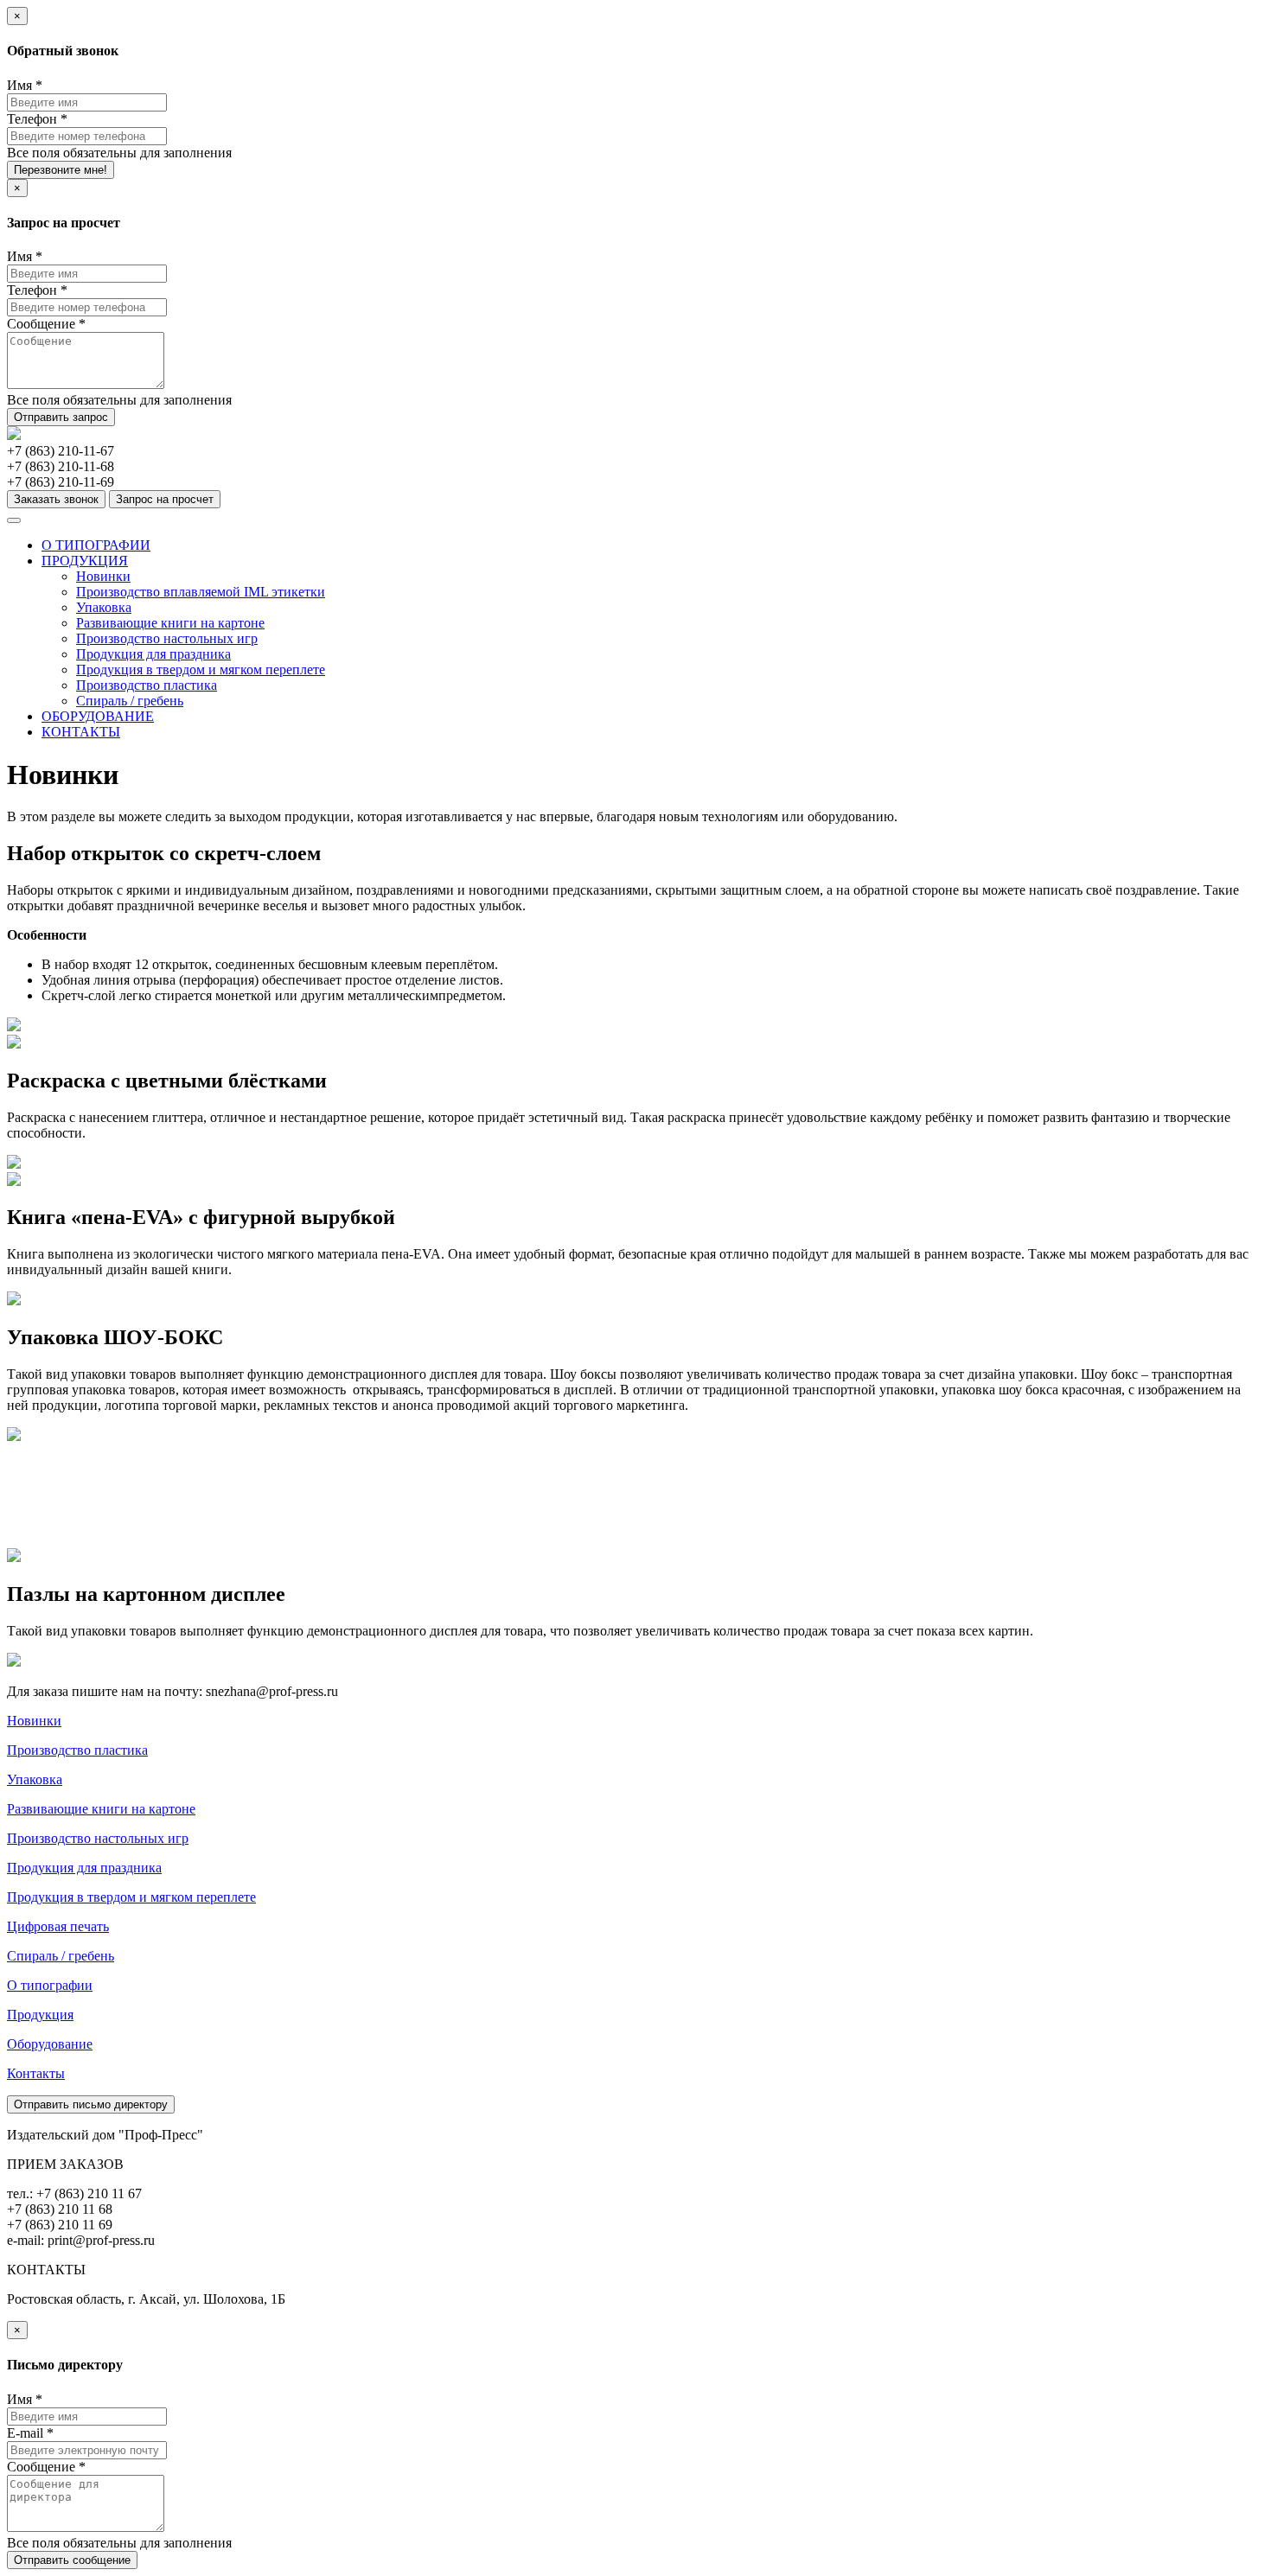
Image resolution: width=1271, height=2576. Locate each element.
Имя (25, 85)
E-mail (30, 2433)
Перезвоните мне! (61, 170)
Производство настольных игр (167, 638)
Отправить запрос (61, 417)
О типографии (50, 1985)
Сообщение (46, 324)
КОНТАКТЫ (81, 732)
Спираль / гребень (130, 701)
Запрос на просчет (165, 499)
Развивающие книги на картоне (170, 623)
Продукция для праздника (153, 654)
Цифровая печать (58, 1926)
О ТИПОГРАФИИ (96, 545)
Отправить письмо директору (91, 2104)
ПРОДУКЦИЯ (85, 561)
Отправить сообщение (72, 2560)
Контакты (36, 2073)
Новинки (103, 576)
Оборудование (50, 2044)
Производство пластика (147, 685)
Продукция (40, 2015)
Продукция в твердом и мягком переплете (201, 670)
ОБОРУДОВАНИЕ (98, 716)
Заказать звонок (56, 499)
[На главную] (14, 435)
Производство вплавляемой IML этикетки (201, 592)
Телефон (37, 119)
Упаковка (104, 607)
